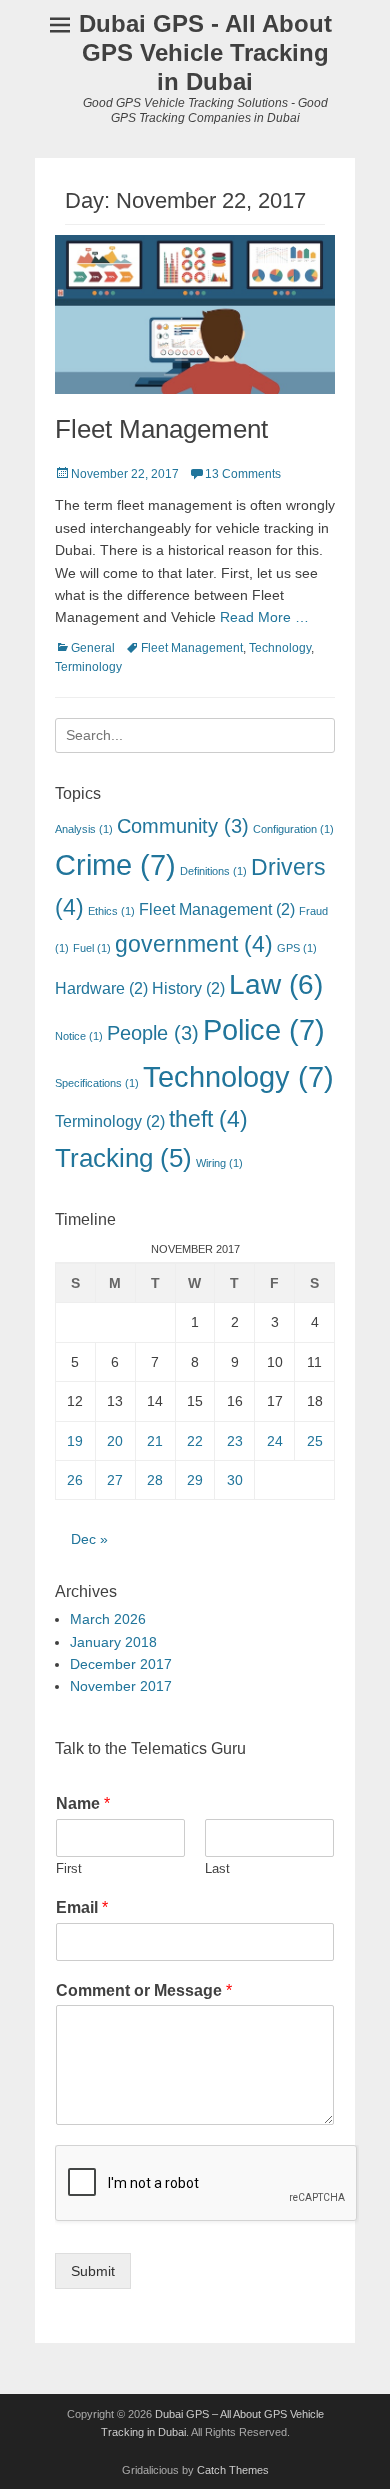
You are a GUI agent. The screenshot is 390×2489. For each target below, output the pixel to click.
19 (75, 1441)
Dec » (89, 1539)
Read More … (264, 617)
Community (183, 826)
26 (75, 1480)
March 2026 (108, 1619)
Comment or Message (144, 1990)
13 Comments (243, 474)
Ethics (111, 911)
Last (217, 1868)
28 (155, 1480)
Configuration (293, 829)
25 (315, 1441)
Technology (280, 648)
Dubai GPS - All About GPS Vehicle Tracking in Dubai (205, 52)
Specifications (97, 1083)
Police (264, 1029)
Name (83, 1803)
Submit (93, 2271)
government (194, 944)
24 (275, 1441)
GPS (297, 948)
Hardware (101, 988)
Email (82, 1907)
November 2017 (121, 1686)
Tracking (123, 1158)
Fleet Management (161, 429)
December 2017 (121, 1664)
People (153, 1033)
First (69, 1868)
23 (235, 1441)
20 (115, 1441)
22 (195, 1441)
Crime (115, 864)
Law (276, 984)
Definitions (213, 871)
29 (195, 1480)
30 (235, 1480)
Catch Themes (233, 2470)
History (188, 988)
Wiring (219, 1163)
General (93, 648)
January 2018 (113, 1642)
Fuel (92, 948)
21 (155, 1441)
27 (115, 1480)
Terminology (88, 667)
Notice (79, 1036)
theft (208, 1119)
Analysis (84, 829)
